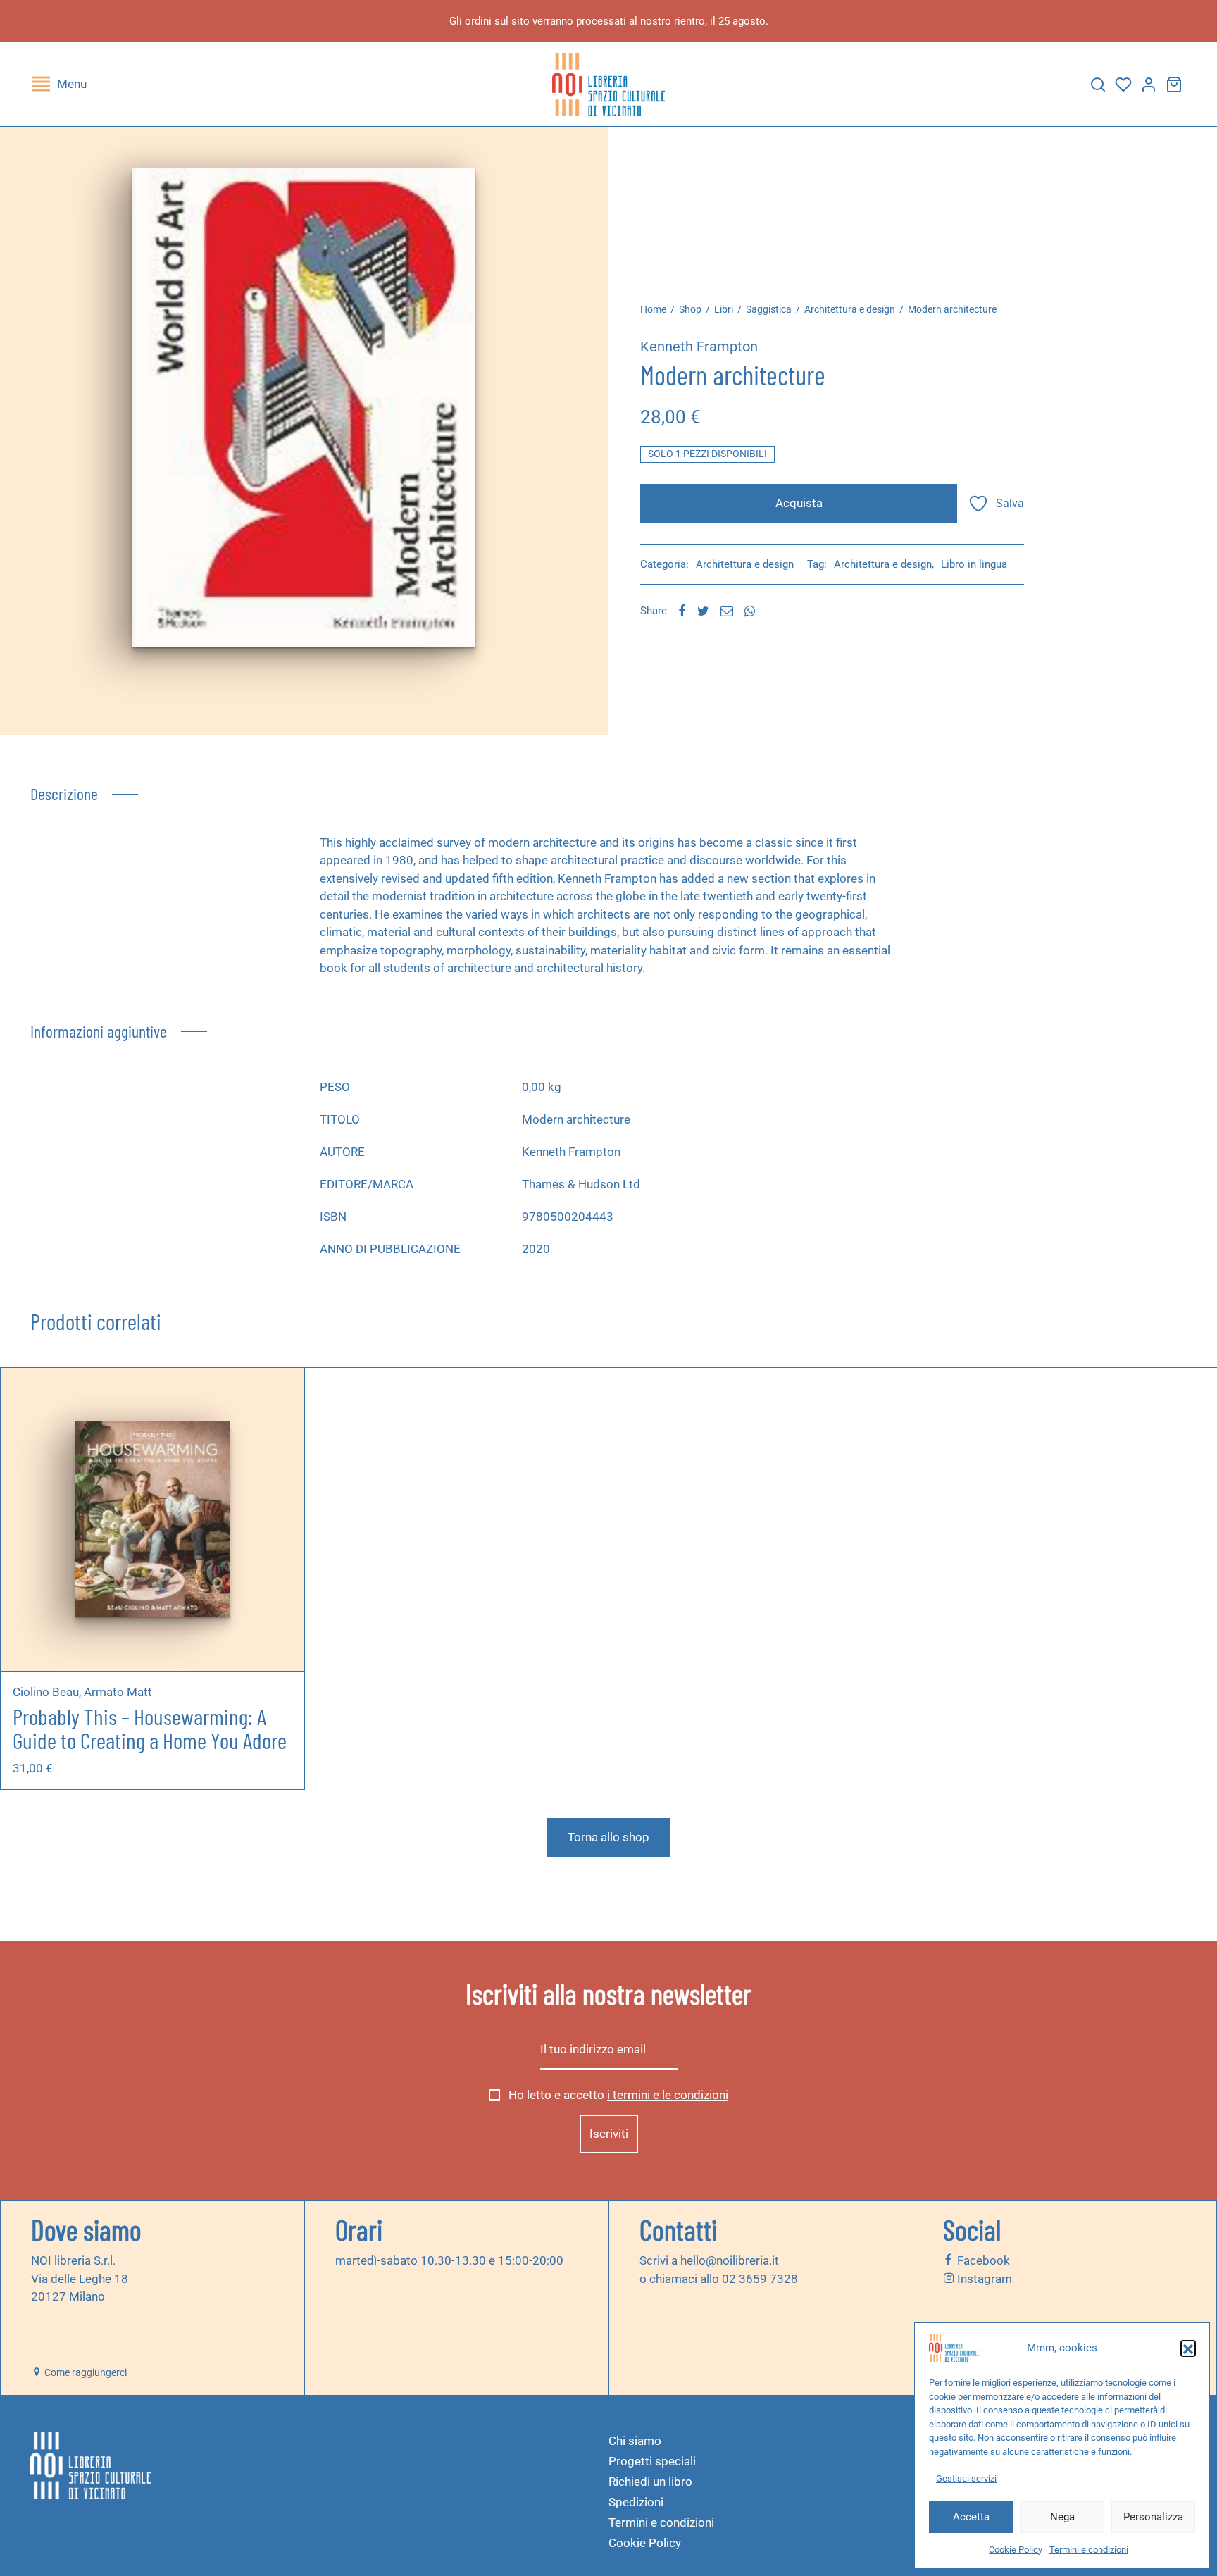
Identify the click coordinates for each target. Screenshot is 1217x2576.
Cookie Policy (1016, 2550)
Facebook (982, 2260)
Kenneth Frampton (699, 347)
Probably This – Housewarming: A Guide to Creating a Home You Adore (150, 1728)
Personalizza (1153, 2517)
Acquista (799, 503)
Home (653, 309)
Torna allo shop (608, 1837)
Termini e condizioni (1089, 2550)
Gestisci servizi (966, 2478)
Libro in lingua (974, 564)
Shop (690, 309)
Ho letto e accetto (617, 2095)
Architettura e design (850, 309)
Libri (724, 309)
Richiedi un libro (650, 2482)
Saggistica (769, 309)
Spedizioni (636, 2502)
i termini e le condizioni (668, 2095)
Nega (1062, 2517)
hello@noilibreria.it (730, 2260)
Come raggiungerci (85, 2372)
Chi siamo (635, 2441)
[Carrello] (1174, 85)
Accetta (971, 2517)
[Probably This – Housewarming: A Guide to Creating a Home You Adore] (152, 1519)
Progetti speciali (652, 2461)
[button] (1188, 2348)
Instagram (983, 2278)
